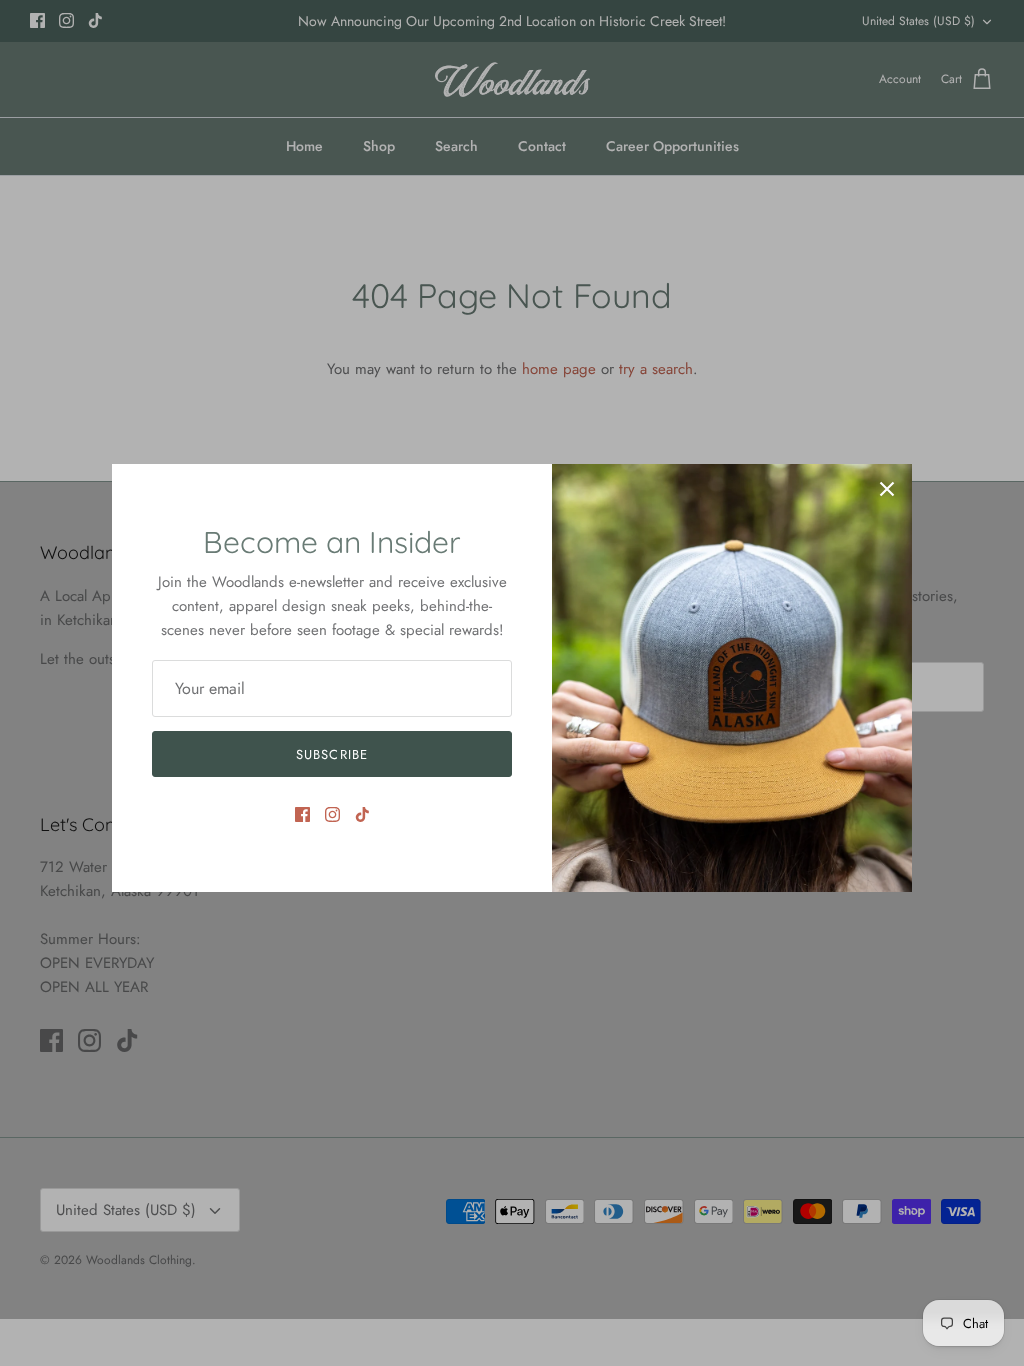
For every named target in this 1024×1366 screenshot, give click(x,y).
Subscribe (331, 754)
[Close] (887, 489)
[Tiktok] (362, 814)
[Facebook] (302, 814)
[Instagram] (332, 814)
